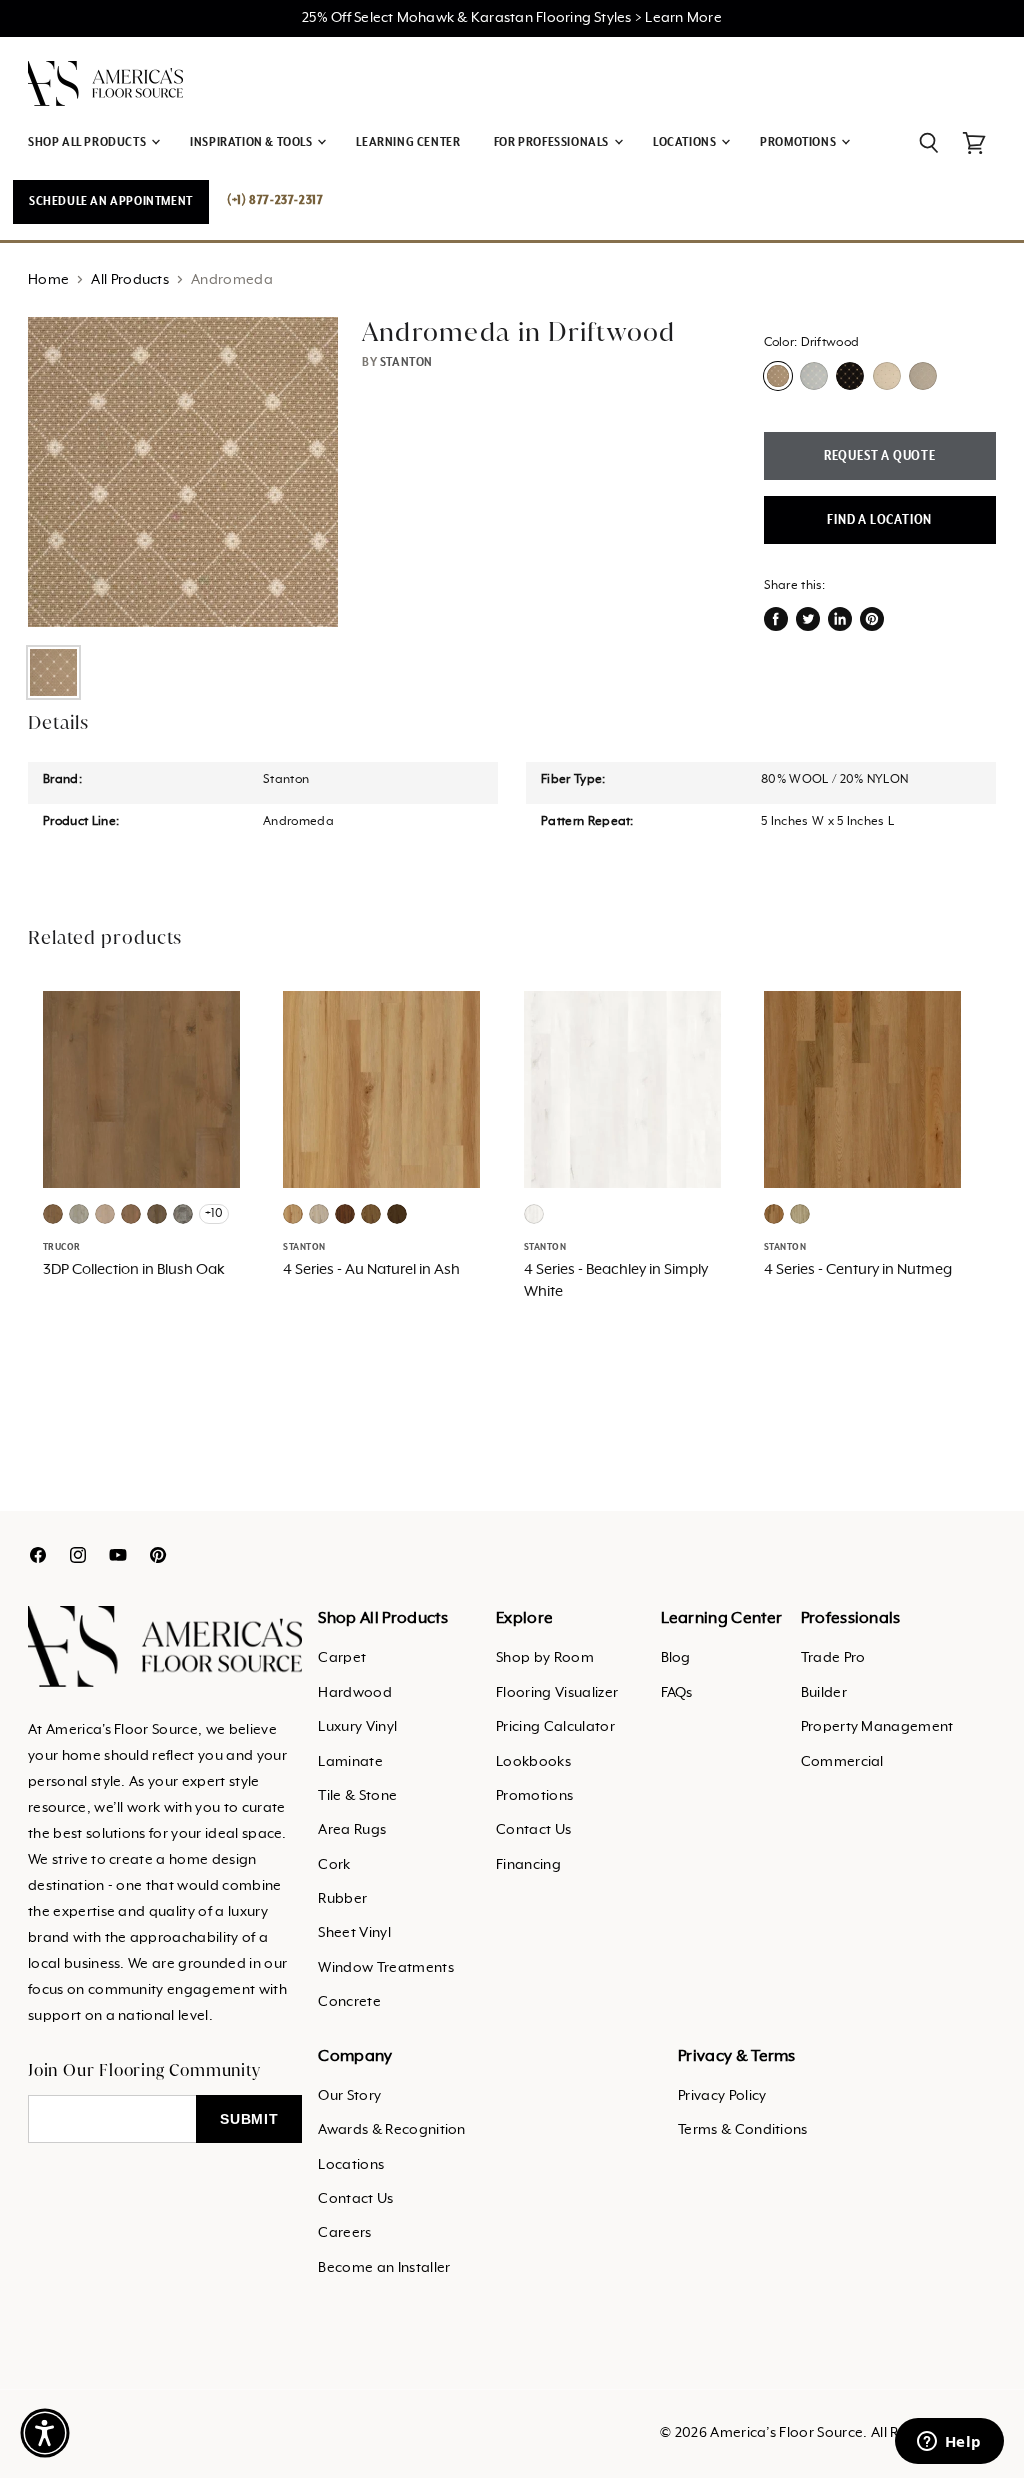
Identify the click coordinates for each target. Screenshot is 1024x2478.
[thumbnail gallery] (53, 672)
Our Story (349, 2096)
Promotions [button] (799, 142)
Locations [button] (686, 142)
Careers (344, 2233)
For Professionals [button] (553, 142)
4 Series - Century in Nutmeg (858, 1270)
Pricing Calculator (555, 1727)
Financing (528, 1865)
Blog (676, 1658)
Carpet (342, 1658)
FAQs (677, 1693)
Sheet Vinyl (354, 1933)
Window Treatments (385, 1968)
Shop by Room (545, 1658)
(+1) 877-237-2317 (275, 200)
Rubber (342, 1899)
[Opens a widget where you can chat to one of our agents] (949, 2443)
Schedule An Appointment (111, 201)
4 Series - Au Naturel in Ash (371, 1270)
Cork (334, 1865)
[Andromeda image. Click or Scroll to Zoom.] (183, 472)
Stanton (406, 362)
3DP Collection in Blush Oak (134, 1270)
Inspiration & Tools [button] (252, 142)
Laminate (350, 1762)
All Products (130, 280)
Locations (351, 2165)
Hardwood (355, 1693)
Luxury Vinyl (357, 1727)
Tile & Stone (357, 1796)
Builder (824, 1693)
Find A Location (879, 520)
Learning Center (408, 142)
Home (48, 280)
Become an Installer (384, 2268)
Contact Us (533, 1830)
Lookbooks (533, 1762)
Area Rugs (352, 1830)
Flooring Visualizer (557, 1693)
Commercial (842, 1762)
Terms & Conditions (743, 2130)
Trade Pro (833, 1658)
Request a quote (880, 456)
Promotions (534, 1796)
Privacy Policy (722, 2096)
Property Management (877, 1727)
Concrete (349, 2002)
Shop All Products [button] (88, 142)
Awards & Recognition (391, 2130)
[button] (45, 2433)
